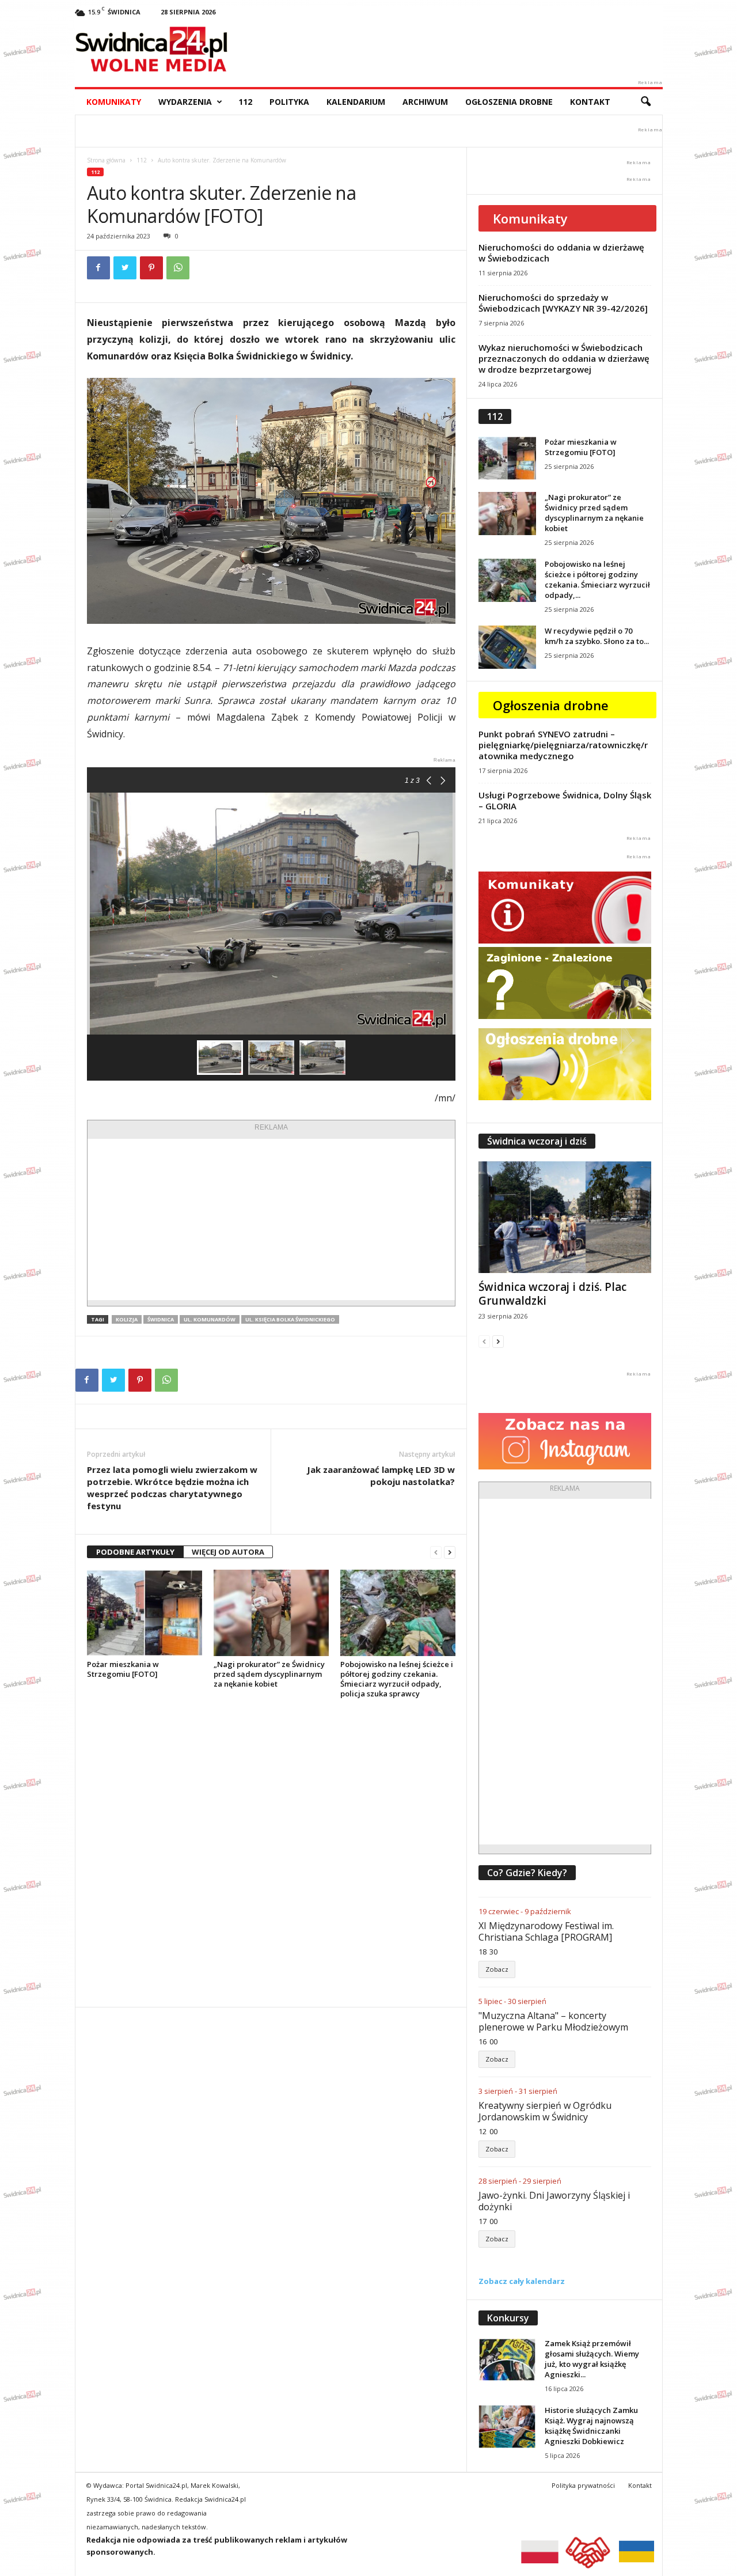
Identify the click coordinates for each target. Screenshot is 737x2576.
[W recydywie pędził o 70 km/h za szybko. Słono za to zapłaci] (507, 647)
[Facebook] (98, 268)
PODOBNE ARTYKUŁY (135, 1552)
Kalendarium (356, 102)
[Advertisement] (271, 1219)
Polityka (289, 102)
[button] (645, 102)
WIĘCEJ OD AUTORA (228, 1552)
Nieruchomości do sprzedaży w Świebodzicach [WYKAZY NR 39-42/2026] (563, 303)
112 (245, 102)
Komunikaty (114, 102)
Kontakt (590, 102)
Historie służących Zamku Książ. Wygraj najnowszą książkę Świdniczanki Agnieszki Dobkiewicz (591, 2426)
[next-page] (450, 1552)
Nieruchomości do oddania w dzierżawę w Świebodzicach (561, 253)
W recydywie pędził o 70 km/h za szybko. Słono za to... (597, 636)
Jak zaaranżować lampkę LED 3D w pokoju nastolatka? (381, 1475)
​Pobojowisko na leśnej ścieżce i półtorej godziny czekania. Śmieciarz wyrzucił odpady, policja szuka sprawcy (397, 1679)
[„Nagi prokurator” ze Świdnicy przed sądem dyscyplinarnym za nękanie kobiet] (271, 1613)
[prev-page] (436, 1552)
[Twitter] (125, 268)
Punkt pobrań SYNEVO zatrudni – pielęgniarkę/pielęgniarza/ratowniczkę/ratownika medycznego (563, 745)
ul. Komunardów (210, 1319)
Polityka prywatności (583, 2485)
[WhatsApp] (178, 268)
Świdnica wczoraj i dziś (537, 1141)
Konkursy (508, 2318)
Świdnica (161, 1319)
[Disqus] (271, 1853)
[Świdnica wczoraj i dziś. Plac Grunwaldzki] (565, 1217)
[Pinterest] (151, 268)
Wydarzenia (185, 102)
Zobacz (497, 1969)
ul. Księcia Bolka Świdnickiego (290, 1319)
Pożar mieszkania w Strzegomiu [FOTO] (123, 1669)
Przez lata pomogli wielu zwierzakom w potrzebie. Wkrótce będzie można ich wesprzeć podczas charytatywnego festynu (172, 1488)
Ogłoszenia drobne (509, 102)
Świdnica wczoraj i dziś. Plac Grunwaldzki (552, 1294)
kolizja (127, 1319)
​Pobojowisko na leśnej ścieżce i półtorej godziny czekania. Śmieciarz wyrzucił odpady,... (597, 579)
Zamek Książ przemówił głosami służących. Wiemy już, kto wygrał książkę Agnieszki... (592, 2359)
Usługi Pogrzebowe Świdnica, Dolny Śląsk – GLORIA (565, 800)
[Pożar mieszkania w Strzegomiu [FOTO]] (145, 1613)
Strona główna (106, 160)
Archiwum (425, 102)
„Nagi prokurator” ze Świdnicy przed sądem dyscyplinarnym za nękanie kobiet (269, 1674)
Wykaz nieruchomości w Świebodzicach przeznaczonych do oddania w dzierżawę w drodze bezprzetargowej (564, 358)
